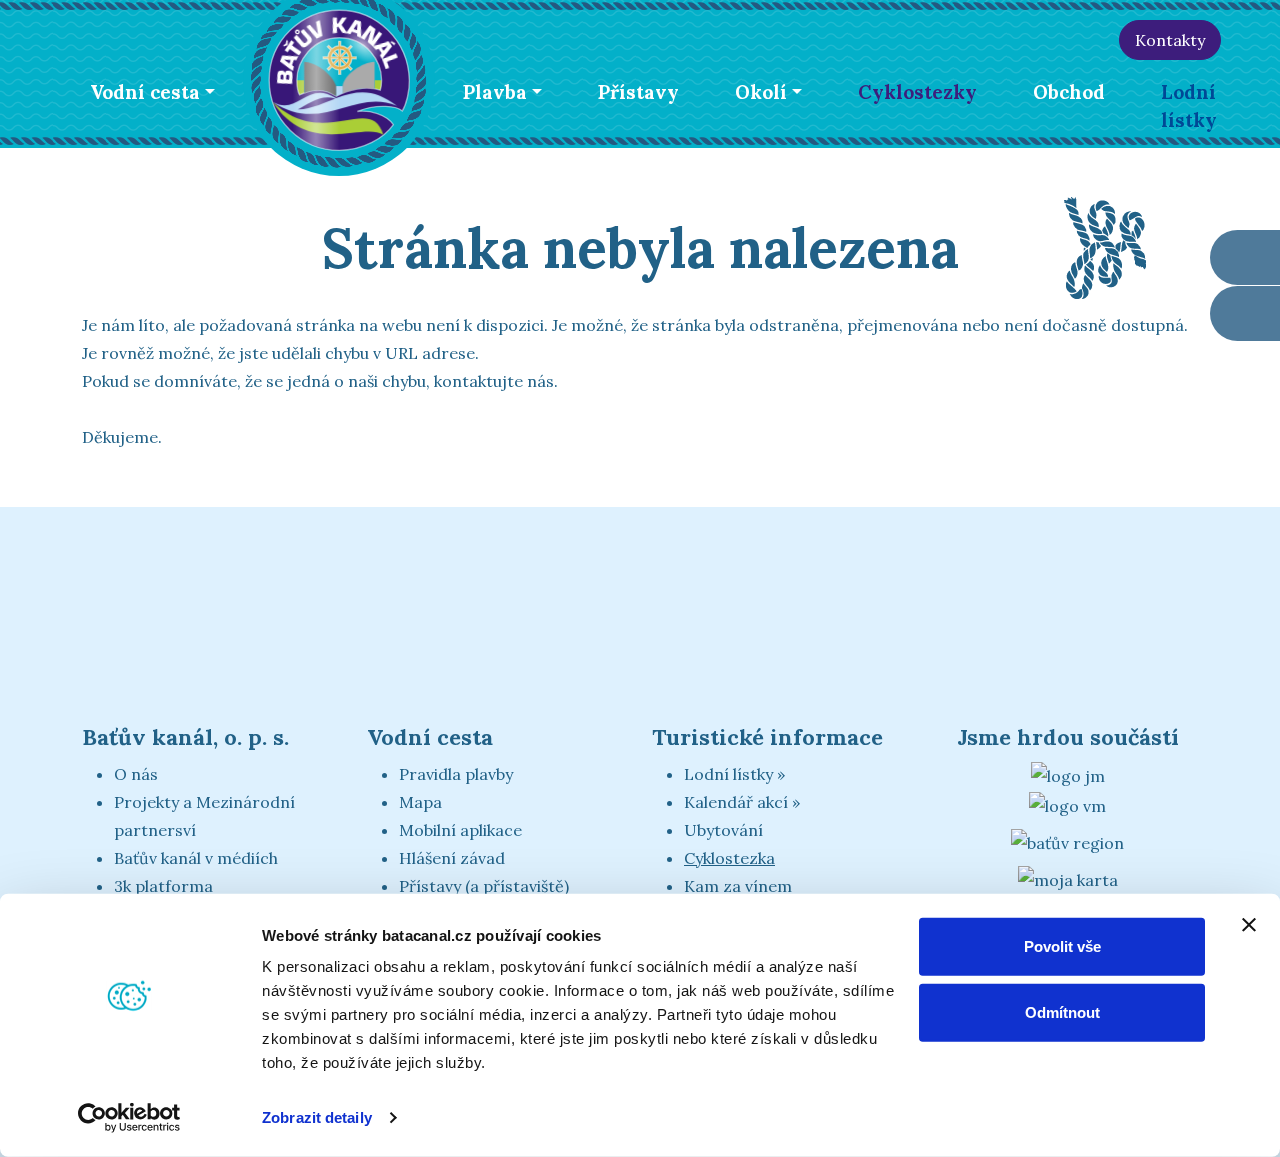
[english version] (1240, 44)
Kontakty (1170, 40)
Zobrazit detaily (317, 1117)
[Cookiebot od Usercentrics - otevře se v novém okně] (129, 1118)
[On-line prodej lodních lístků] (1245, 257)
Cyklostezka (729, 858)
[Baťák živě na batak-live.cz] (1009, 39)
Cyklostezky (917, 92)
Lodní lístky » (734, 774)
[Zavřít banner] (1249, 925)
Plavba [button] (495, 92)
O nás (136, 774)
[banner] (339, 77)
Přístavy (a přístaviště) (484, 886)
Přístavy (638, 92)
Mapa (420, 802)
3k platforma (163, 886)
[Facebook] (1052, 39)
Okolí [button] (761, 92)
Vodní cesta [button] (145, 92)
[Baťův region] (1067, 842)
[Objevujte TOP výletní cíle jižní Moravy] (1068, 774)
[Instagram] (1095, 39)
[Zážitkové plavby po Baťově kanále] (1245, 313)
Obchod (1069, 92)
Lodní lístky (1189, 106)
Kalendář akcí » (742, 802)
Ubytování (723, 830)
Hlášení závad (452, 858)
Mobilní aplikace (460, 830)
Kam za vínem (738, 886)
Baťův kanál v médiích (196, 858)
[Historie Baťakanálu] (966, 39)
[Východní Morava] (1067, 804)
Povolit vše (1062, 946)
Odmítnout (1062, 1011)
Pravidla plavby (456, 774)
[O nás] (923, 39)
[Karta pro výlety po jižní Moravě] (1068, 878)
